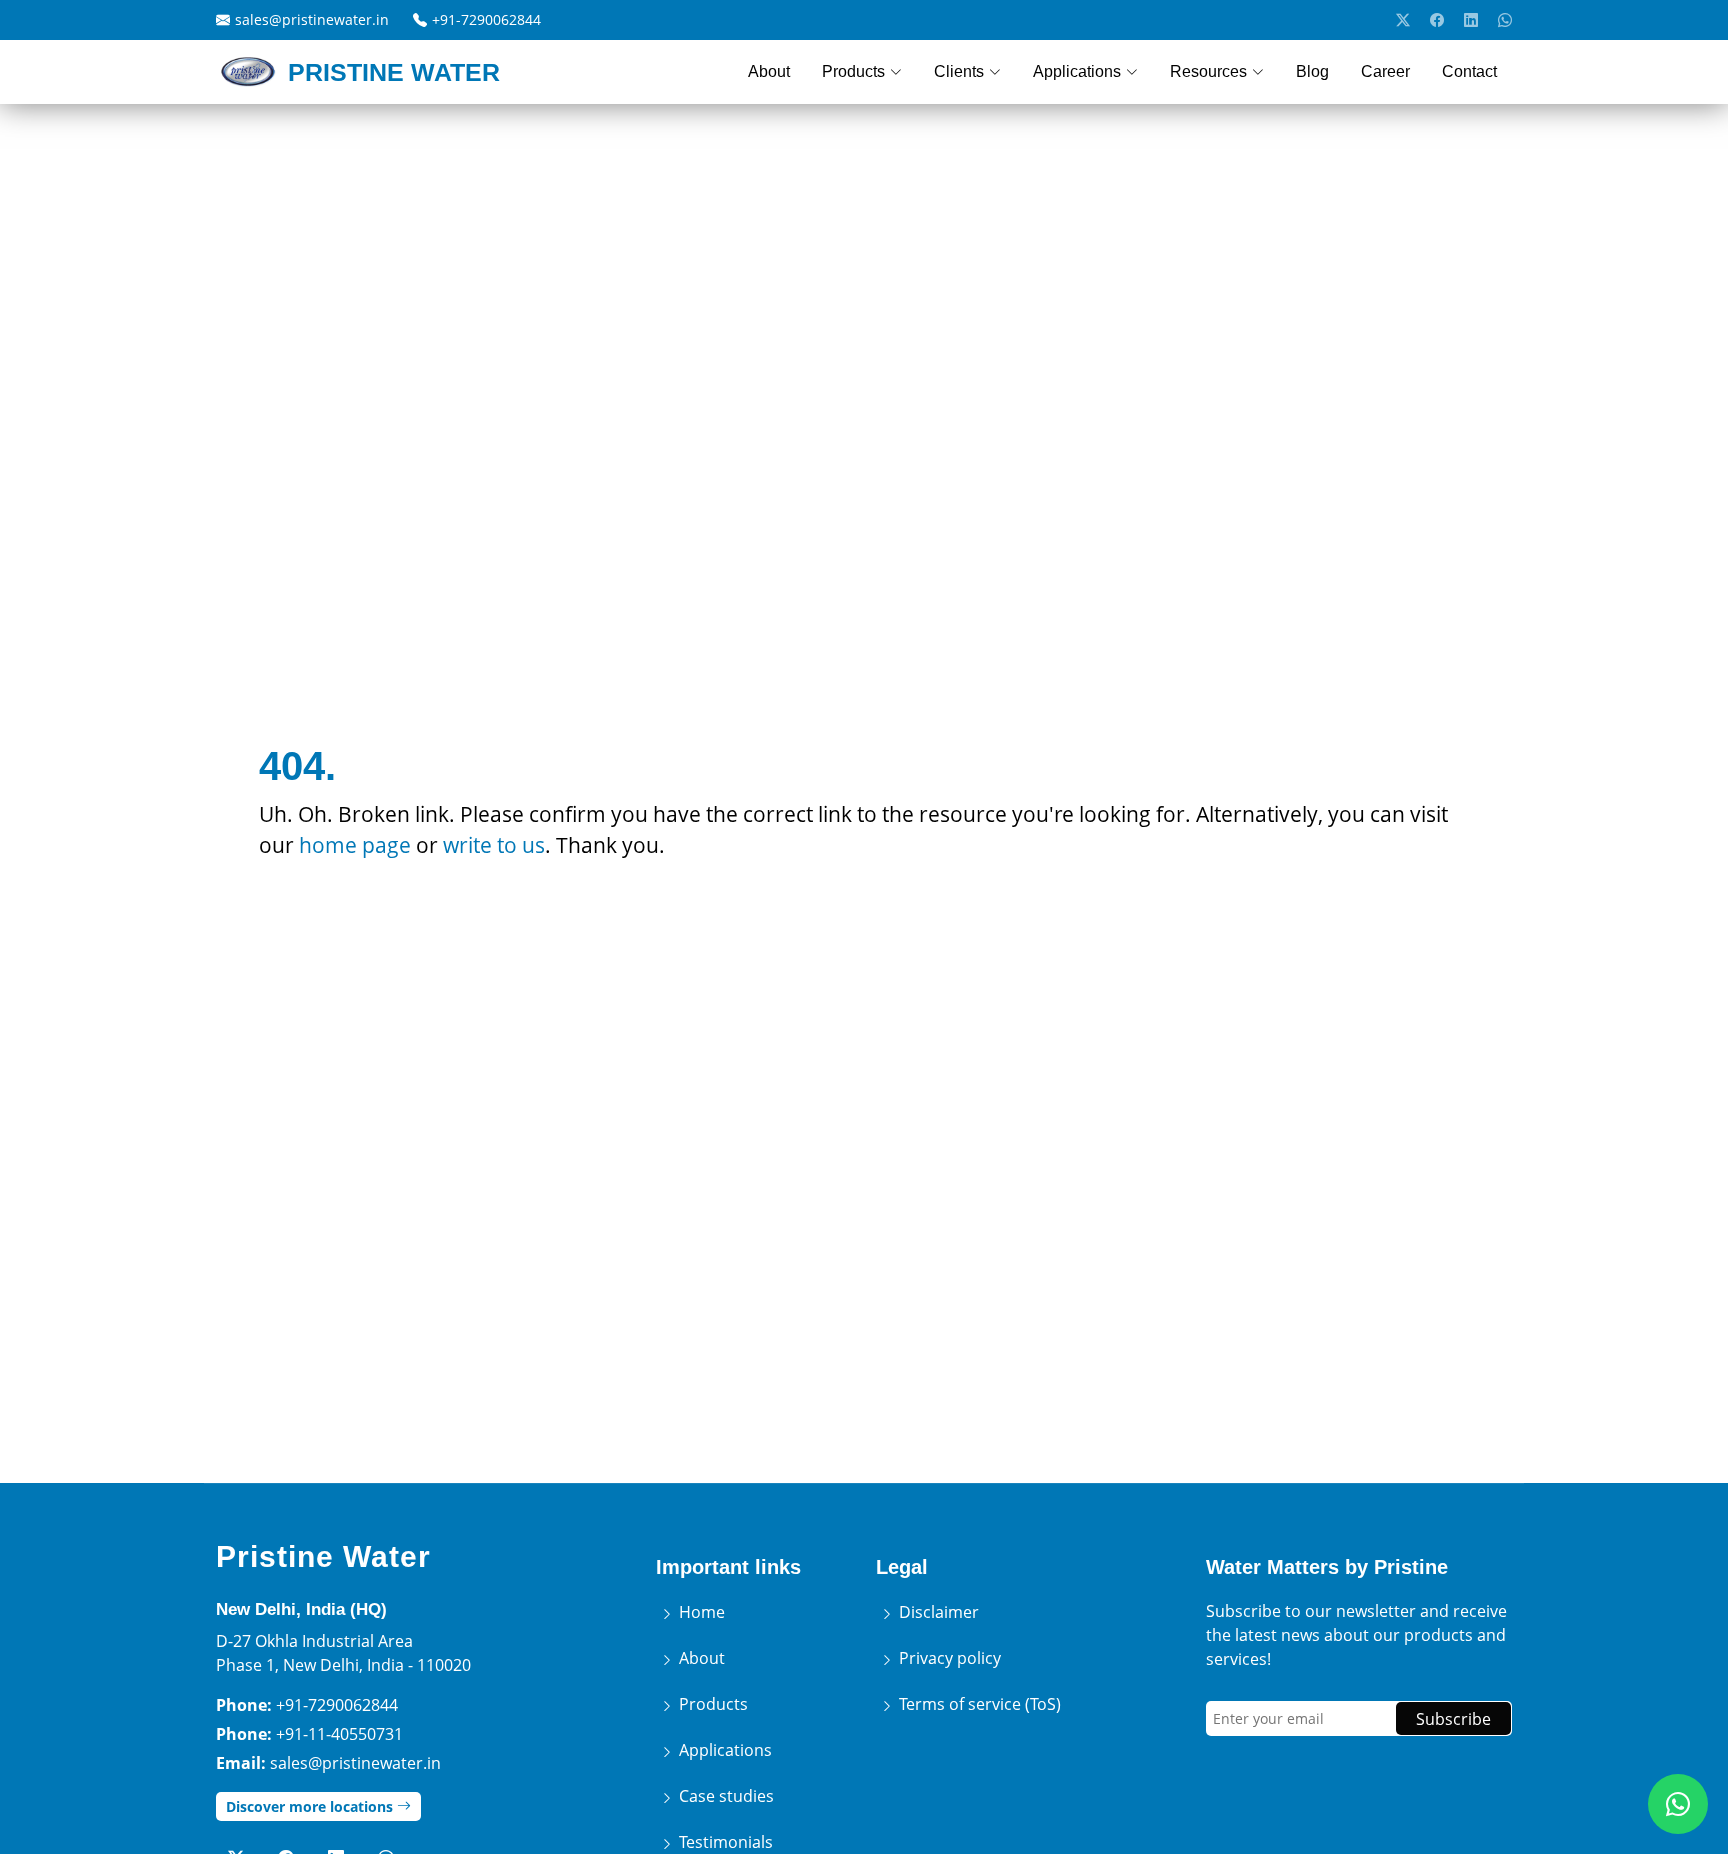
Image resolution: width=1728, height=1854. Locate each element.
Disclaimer (937, 1612)
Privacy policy (948, 1658)
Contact (1469, 71)
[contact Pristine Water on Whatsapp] (1678, 1804)
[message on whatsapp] (1505, 20)
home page (355, 844)
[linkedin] (1471, 20)
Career (1385, 71)
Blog (1312, 71)
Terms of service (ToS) (978, 1704)
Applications (723, 1750)
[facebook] (1437, 20)
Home (700, 1612)
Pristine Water (323, 1556)
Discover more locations (311, 1806)
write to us (494, 844)
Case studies (724, 1796)
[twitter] (1403, 20)
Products (711, 1704)
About (769, 71)
